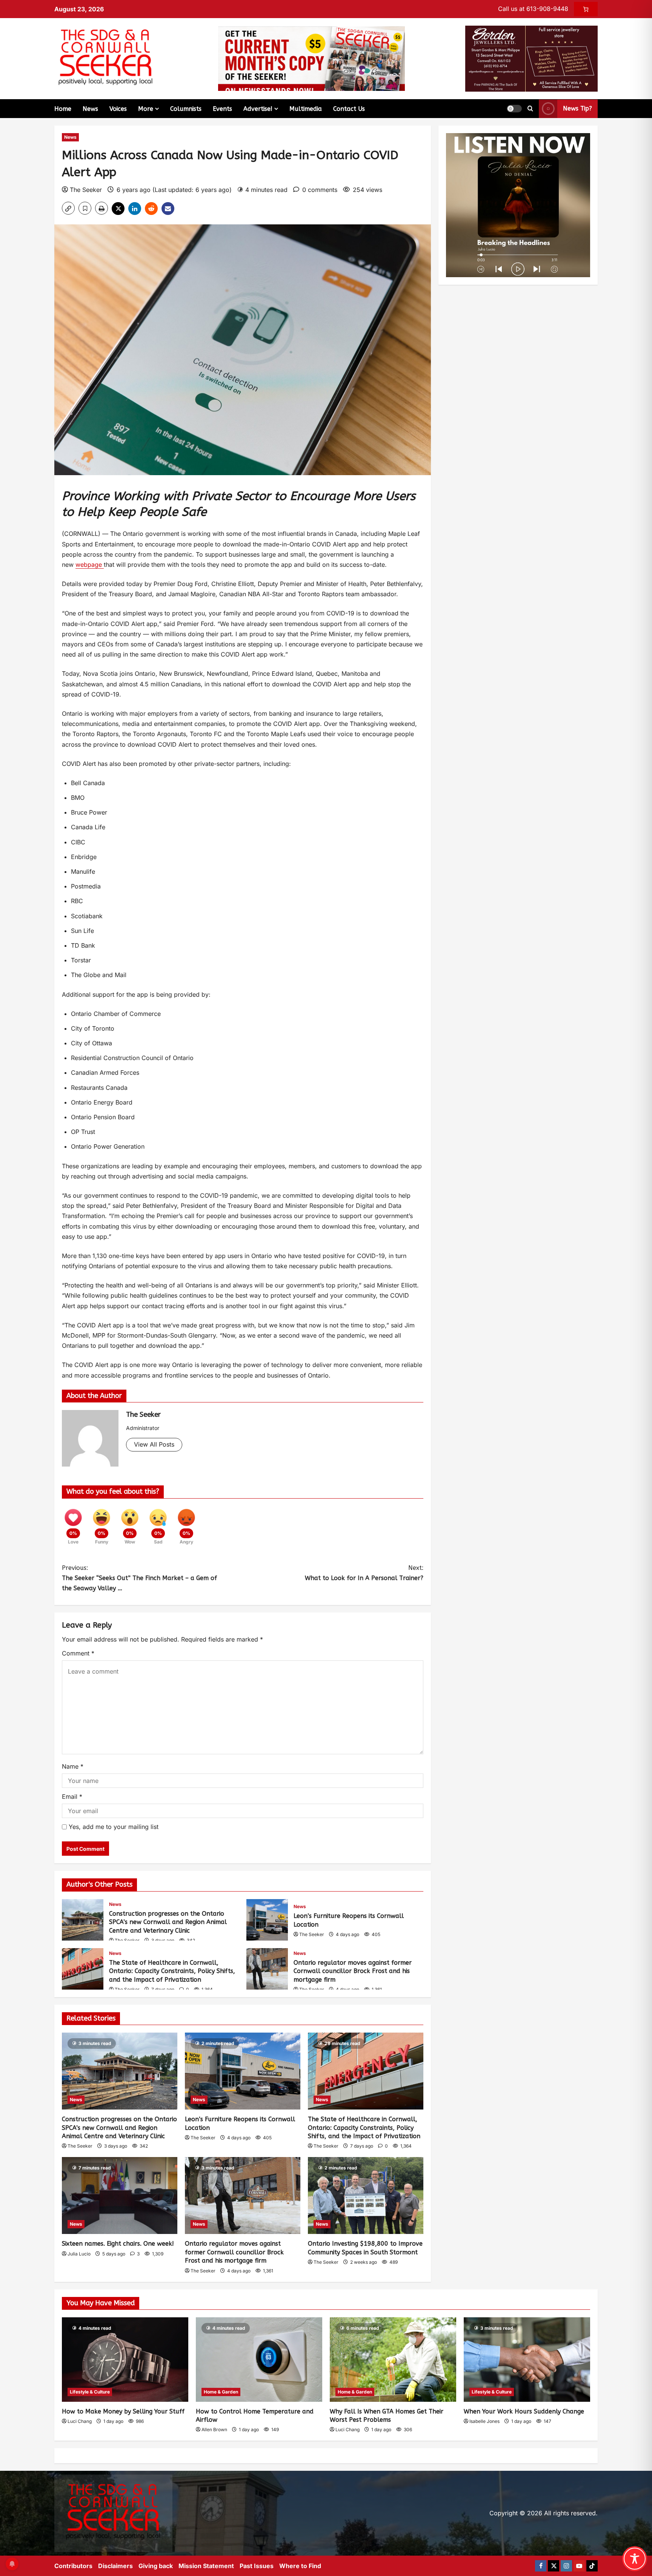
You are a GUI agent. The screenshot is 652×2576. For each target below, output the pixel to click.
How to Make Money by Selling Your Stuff (123, 2411)
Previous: (139, 1578)
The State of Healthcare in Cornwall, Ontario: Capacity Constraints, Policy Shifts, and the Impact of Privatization (83, 1969)
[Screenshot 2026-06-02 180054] (531, 58)
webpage (90, 565)
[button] (514, 109)
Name (73, 1766)
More (146, 109)
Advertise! (258, 109)
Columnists (186, 109)
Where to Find (300, 2566)
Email (72, 1797)
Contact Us (349, 109)
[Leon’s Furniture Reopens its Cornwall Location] (243, 2071)
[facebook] (541, 2566)
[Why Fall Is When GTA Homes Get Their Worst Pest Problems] (393, 2359)
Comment (78, 1653)
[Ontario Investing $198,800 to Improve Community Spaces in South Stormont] (366, 2196)
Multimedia (306, 109)
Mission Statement (206, 2566)
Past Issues (257, 2566)
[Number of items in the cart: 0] (586, 9)
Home (63, 109)
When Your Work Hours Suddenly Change (524, 2411)
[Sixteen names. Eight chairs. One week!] (120, 2196)
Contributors (73, 2566)
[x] (554, 2566)
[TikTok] (592, 2566)
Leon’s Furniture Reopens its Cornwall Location (267, 1920)
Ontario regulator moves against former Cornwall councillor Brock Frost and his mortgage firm (267, 1969)
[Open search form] (530, 109)
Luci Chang (80, 2421)
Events (222, 109)
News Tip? (577, 108)
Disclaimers (115, 2566)
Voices (118, 109)
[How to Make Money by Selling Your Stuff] (125, 2359)
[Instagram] (566, 2566)
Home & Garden (221, 2392)
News (90, 109)
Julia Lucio (79, 2254)
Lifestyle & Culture (90, 2392)
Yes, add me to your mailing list (113, 1827)
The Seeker (86, 190)
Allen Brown (214, 2429)
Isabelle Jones (484, 2421)
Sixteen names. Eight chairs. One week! (118, 2244)
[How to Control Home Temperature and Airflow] (259, 2359)
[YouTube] (579, 2566)
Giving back (156, 2566)
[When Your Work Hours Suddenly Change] (527, 2359)
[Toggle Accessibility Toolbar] (635, 2559)
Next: (364, 1573)
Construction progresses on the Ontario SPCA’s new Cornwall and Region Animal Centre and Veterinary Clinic (83, 1920)
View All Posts (154, 1444)
